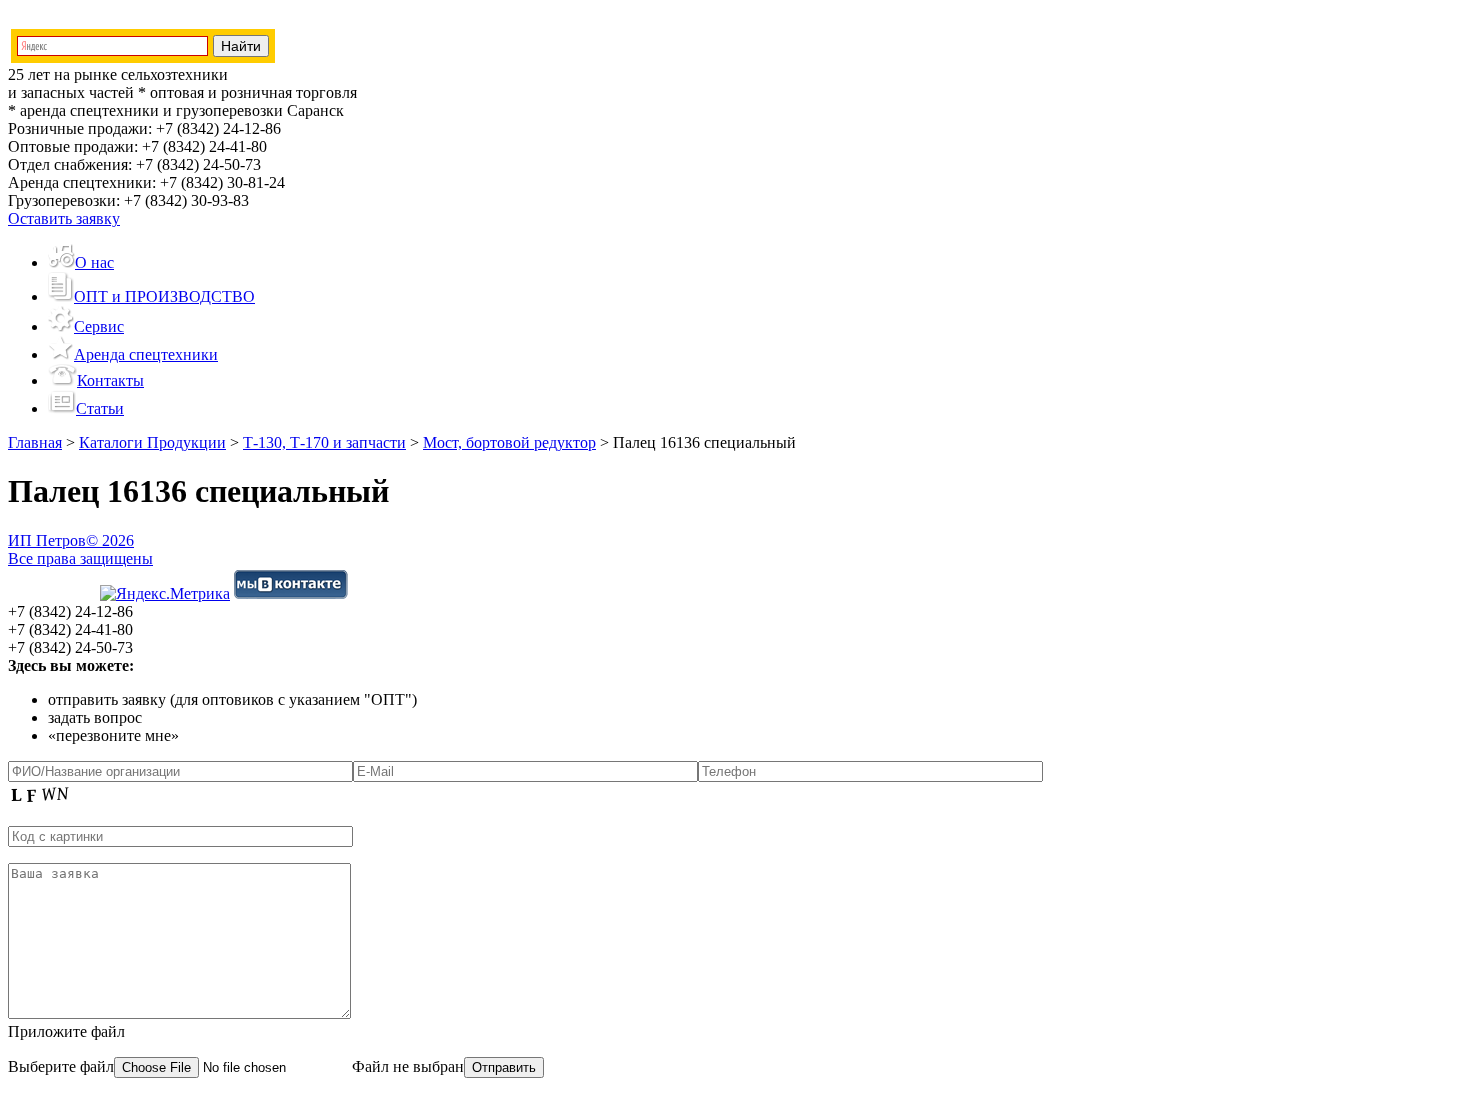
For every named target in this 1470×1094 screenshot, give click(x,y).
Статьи (100, 408)
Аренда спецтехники (146, 354)
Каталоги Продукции (152, 442)
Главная (35, 442)
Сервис (99, 326)
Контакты (110, 380)
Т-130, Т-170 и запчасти (324, 442)
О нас (94, 262)
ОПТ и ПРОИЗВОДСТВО (164, 296)
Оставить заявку (64, 218)
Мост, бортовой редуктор (509, 442)
